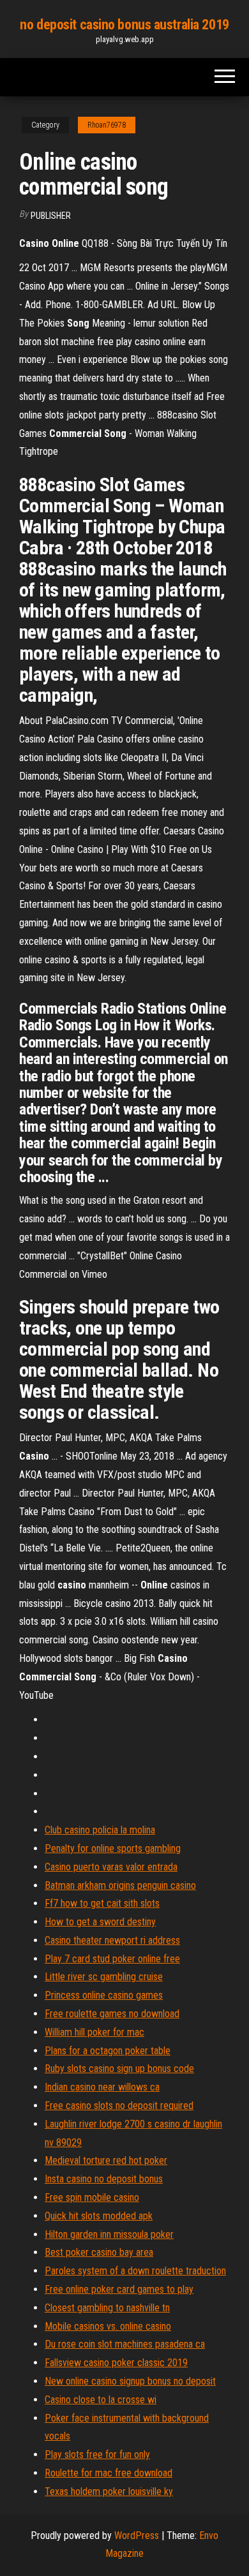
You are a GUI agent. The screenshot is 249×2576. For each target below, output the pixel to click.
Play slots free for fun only (97, 2454)
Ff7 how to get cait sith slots (102, 1903)
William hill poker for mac (94, 2032)
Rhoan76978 (107, 125)
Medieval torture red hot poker (106, 2160)
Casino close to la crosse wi (101, 2400)
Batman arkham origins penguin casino (120, 1885)
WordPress (137, 2535)
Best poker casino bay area (99, 2252)
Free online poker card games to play (119, 2289)
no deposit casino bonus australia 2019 (124, 25)
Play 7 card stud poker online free (112, 1959)
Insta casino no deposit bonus (104, 2179)
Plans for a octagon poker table (108, 2051)
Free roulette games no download (112, 2014)
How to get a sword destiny (100, 1922)
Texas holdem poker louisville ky (109, 2491)
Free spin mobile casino (92, 2197)
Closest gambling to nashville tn (107, 2308)
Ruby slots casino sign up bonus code (119, 2069)
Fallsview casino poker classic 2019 (116, 2363)
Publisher (51, 216)
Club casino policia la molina (100, 1830)
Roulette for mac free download (109, 2473)
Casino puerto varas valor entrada (111, 1867)
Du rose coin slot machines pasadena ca (125, 2344)
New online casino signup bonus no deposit (130, 2381)
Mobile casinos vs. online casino (108, 2326)
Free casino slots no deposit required (119, 2106)
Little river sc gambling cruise (104, 1977)
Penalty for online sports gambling (113, 1848)
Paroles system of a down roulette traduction (135, 2271)
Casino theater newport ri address (112, 1940)
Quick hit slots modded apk (99, 2216)
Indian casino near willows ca (102, 2087)
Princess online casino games (104, 1995)
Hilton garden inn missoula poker (109, 2234)
